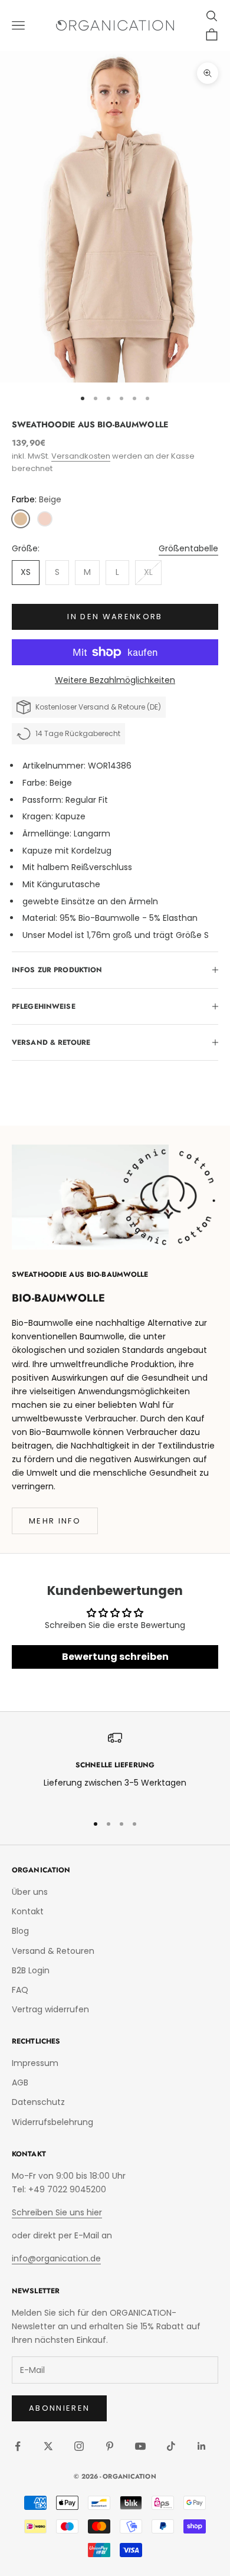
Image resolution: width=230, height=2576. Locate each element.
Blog (20, 1931)
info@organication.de (56, 2258)
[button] (21, 519)
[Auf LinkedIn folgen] (202, 2446)
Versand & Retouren (53, 1951)
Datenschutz (38, 2102)
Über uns (30, 1892)
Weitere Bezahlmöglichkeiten (115, 680)
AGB (20, 2083)
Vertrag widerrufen (50, 2009)
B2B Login (31, 1970)
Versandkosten (81, 456)
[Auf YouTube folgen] (140, 2446)
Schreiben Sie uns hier (57, 2212)
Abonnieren (59, 2408)
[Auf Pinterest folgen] (110, 2446)
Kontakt (28, 1911)
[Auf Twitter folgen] (48, 2446)
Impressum (35, 2063)
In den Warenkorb (115, 617)
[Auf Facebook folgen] (18, 2446)
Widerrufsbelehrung (52, 2122)
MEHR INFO (55, 1521)
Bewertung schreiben (115, 1657)
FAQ (20, 1990)
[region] (115, 1767)
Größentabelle (188, 548)
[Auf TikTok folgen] (171, 2446)
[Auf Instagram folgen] (79, 2446)
